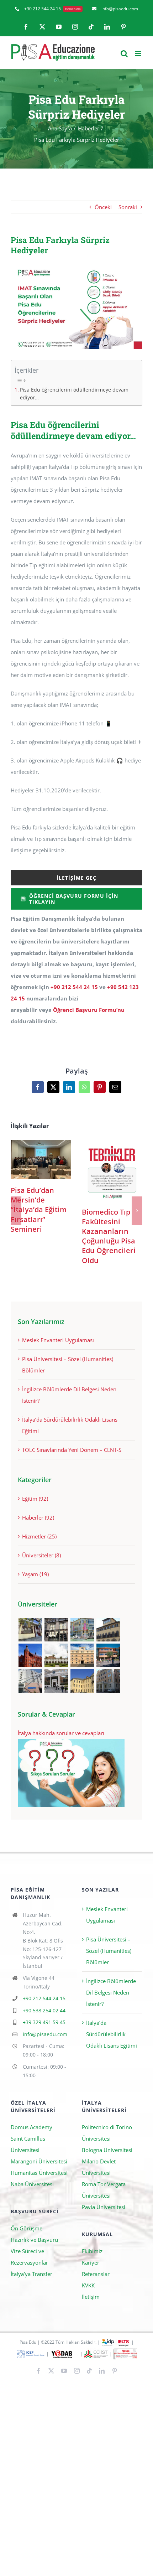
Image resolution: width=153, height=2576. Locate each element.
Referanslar (96, 2274)
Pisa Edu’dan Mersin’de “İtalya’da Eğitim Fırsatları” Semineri (41, 1160)
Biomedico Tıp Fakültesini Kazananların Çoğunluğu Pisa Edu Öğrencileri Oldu (112, 1171)
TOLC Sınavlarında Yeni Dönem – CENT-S (72, 1450)
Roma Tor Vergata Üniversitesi (104, 2190)
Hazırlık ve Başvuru (34, 2240)
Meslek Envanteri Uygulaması (58, 1340)
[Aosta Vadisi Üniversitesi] (82, 1681)
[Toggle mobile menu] (139, 54)
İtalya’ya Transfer (31, 2274)
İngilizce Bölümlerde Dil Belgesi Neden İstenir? (111, 1992)
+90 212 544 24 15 (74, 987)
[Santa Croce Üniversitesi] (82, 1655)
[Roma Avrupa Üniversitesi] (108, 1655)
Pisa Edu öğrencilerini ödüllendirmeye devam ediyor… (74, 394)
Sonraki (128, 207)
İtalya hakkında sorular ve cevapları (61, 1733)
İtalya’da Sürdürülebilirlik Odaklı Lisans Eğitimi (112, 2034)
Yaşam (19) (35, 1574)
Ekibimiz (92, 2251)
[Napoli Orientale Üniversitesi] (30, 1681)
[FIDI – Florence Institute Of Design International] (30, 1655)
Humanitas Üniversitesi (39, 2173)
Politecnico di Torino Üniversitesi (107, 2133)
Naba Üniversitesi (32, 2184)
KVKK (88, 2285)
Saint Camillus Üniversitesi (28, 2144)
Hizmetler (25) (39, 1536)
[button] (16, 1211)
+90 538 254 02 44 (44, 2010)
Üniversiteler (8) (41, 1555)
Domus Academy (31, 2127)
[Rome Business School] (30, 1630)
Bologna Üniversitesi (107, 2150)
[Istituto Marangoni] (56, 1630)
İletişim (91, 2297)
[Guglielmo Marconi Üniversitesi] (108, 1681)
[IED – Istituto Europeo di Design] (82, 1630)
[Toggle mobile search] (124, 54)
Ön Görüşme (27, 2228)
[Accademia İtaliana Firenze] (108, 1630)
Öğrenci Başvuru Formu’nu (89, 1010)
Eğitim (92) (35, 1499)
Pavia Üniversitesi (104, 2207)
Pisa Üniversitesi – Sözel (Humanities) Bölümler (109, 1951)
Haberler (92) (38, 1517)
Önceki (103, 207)
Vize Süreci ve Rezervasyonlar (29, 2257)
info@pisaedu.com (45, 2034)
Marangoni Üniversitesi (39, 2161)
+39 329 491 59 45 (44, 2022)
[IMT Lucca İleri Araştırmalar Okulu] (56, 1655)
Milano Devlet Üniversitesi (99, 2167)
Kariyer (91, 2262)
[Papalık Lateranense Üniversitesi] (56, 1681)
